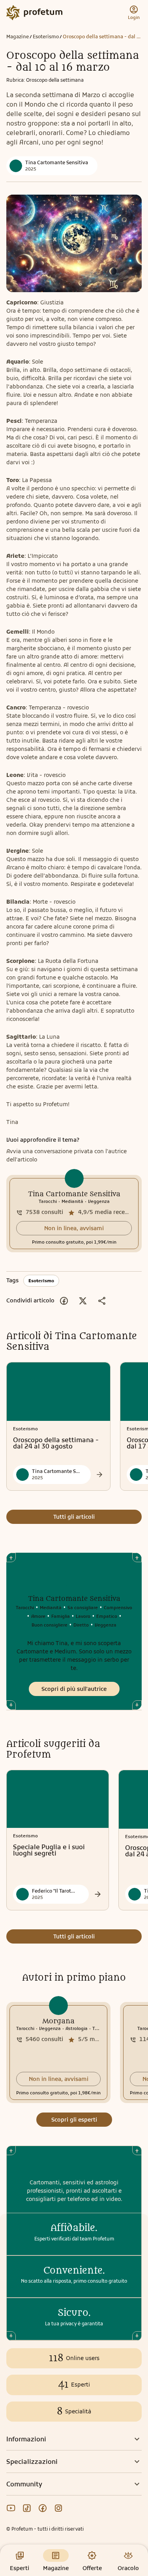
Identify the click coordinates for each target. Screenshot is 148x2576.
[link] (74, 1214)
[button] (74, 1228)
